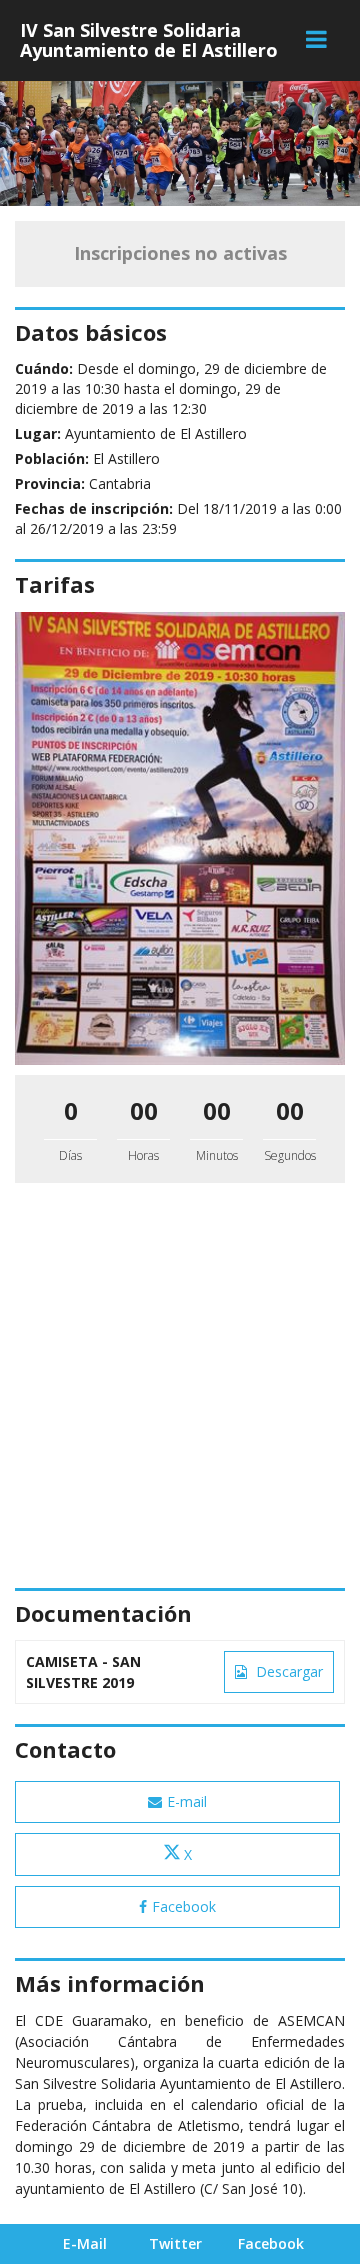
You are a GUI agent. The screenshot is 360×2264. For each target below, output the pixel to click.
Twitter (175, 2243)
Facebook (184, 1906)
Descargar (287, 1671)
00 (144, 1110)
